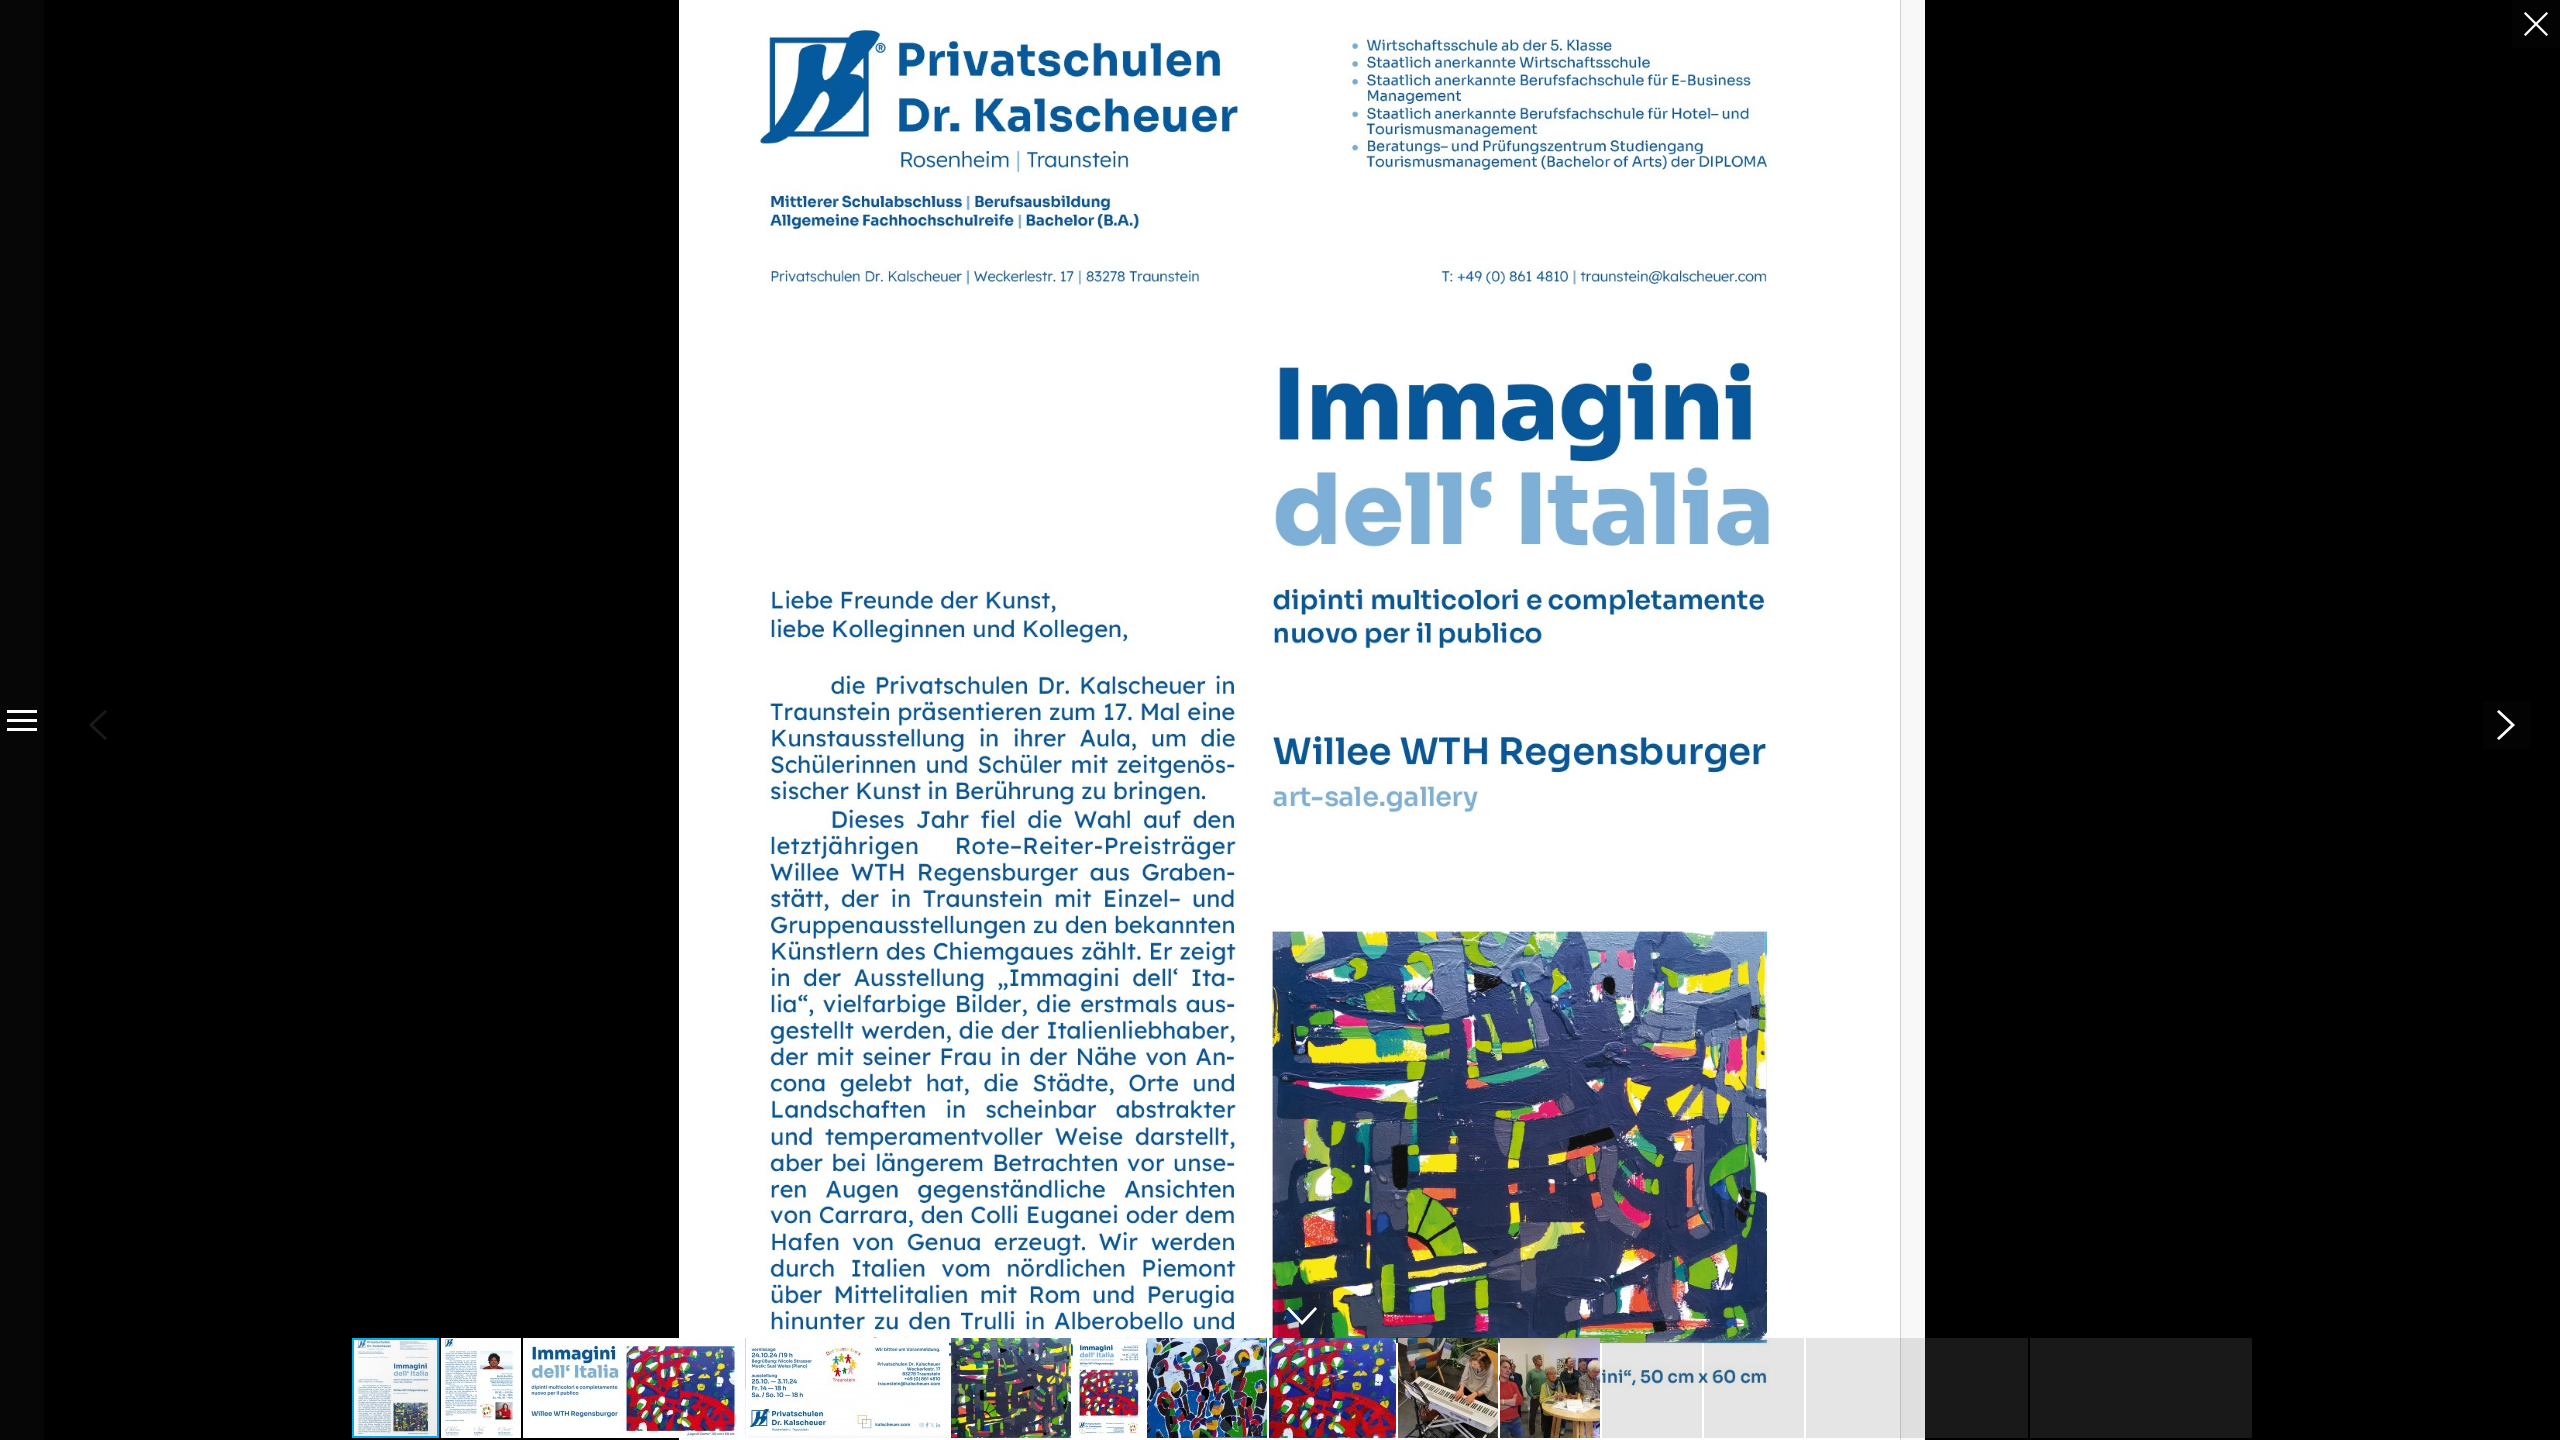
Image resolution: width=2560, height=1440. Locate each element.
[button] (2506, 725)
